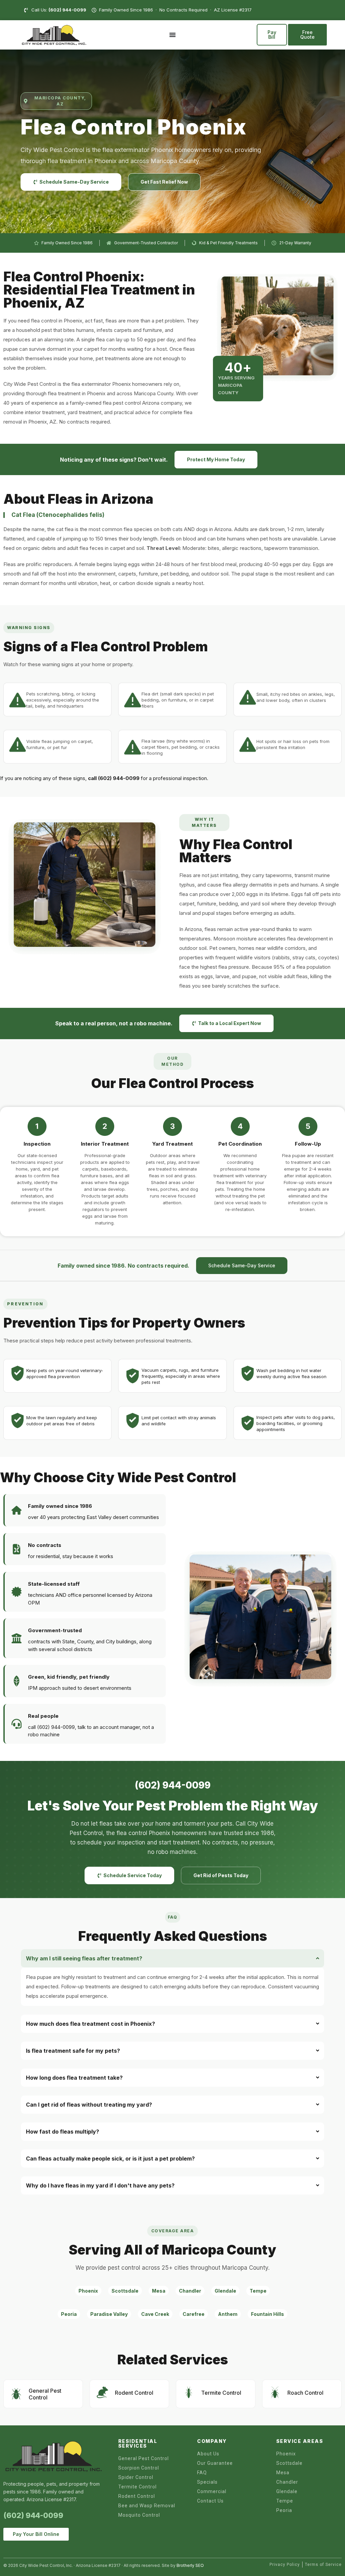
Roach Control (305, 2393)
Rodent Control (134, 2393)
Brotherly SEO (190, 2565)
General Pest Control (45, 2394)
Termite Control (221, 2393)
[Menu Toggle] (172, 35)
